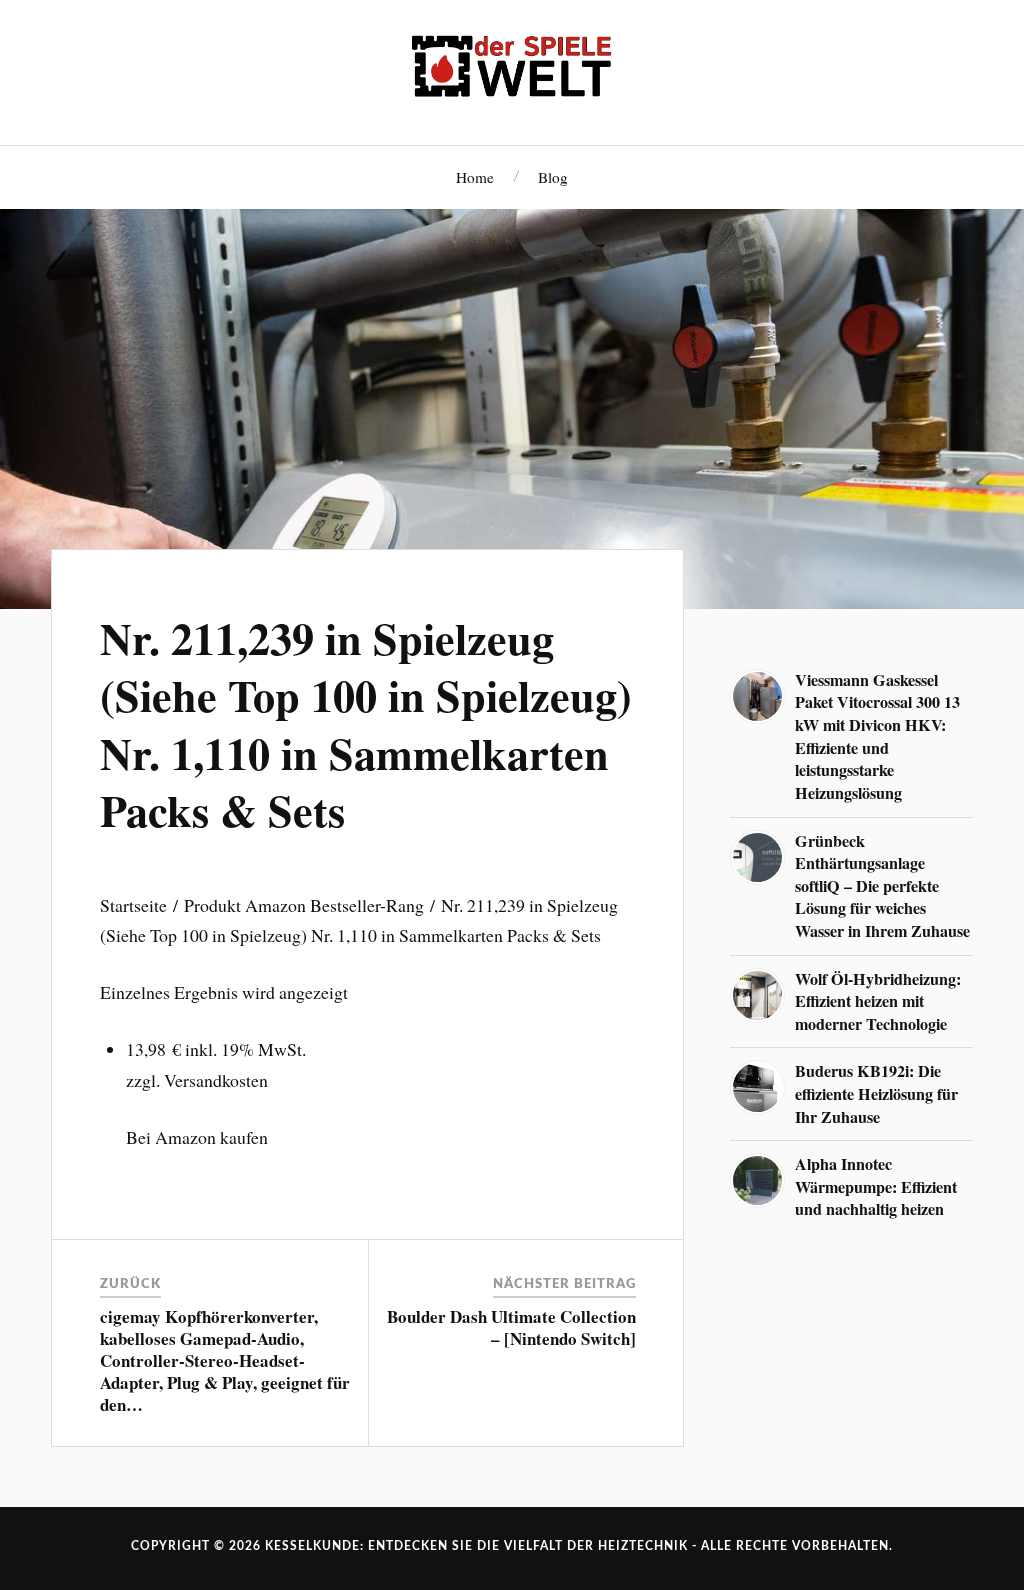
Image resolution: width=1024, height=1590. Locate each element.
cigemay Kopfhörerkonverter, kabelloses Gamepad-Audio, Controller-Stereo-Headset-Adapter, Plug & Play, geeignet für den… (225, 1360)
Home (475, 177)
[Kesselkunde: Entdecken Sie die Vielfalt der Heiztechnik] (512, 70)
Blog (553, 177)
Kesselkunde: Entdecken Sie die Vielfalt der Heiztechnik (476, 1546)
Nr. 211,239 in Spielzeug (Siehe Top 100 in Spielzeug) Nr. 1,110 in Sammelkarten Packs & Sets (366, 724)
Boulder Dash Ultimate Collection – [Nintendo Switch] (511, 1327)
